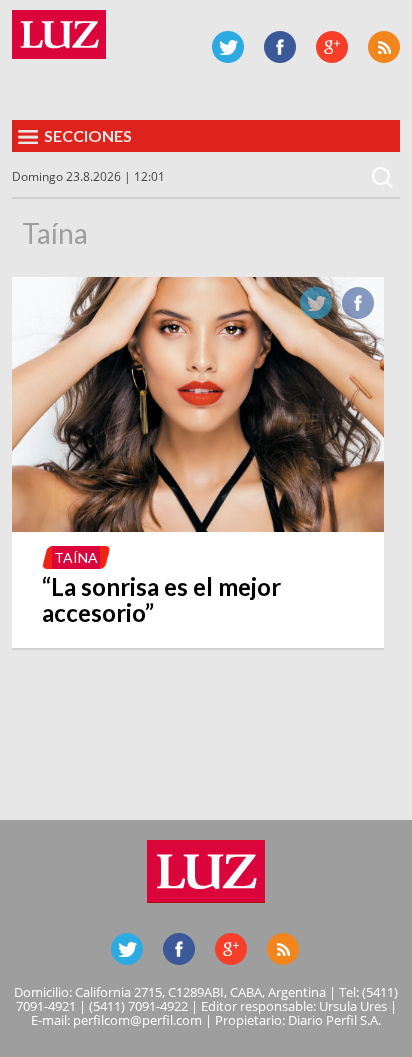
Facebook (280, 47)
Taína (76, 557)
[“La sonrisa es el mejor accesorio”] (198, 526)
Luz (59, 34)
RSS (384, 47)
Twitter (228, 47)
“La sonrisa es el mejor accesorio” (161, 599)
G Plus (332, 47)
